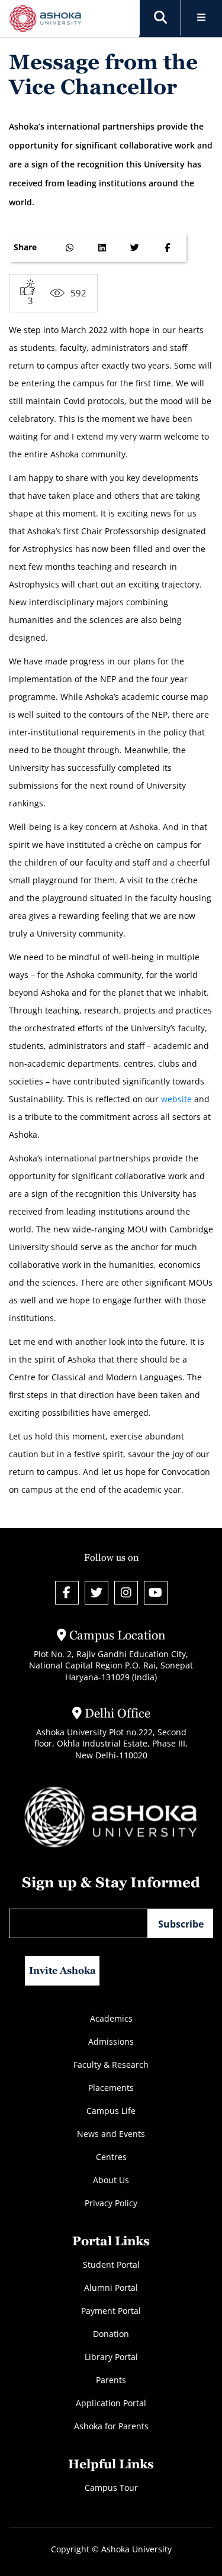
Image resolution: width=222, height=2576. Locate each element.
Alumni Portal (111, 2288)
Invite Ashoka (62, 1970)
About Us (111, 2180)
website (176, 1099)
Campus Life (111, 2111)
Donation (111, 2334)
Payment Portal (111, 2311)
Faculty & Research (111, 2065)
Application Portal (111, 2403)
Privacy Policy (111, 2203)
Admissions (111, 2041)
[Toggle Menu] (202, 18)
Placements (111, 2088)
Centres (111, 2157)
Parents (111, 2380)
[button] (160, 18)
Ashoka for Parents (111, 2426)
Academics (111, 2018)
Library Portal (111, 2357)
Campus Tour (111, 2488)
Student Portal (111, 2265)
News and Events (111, 2134)
